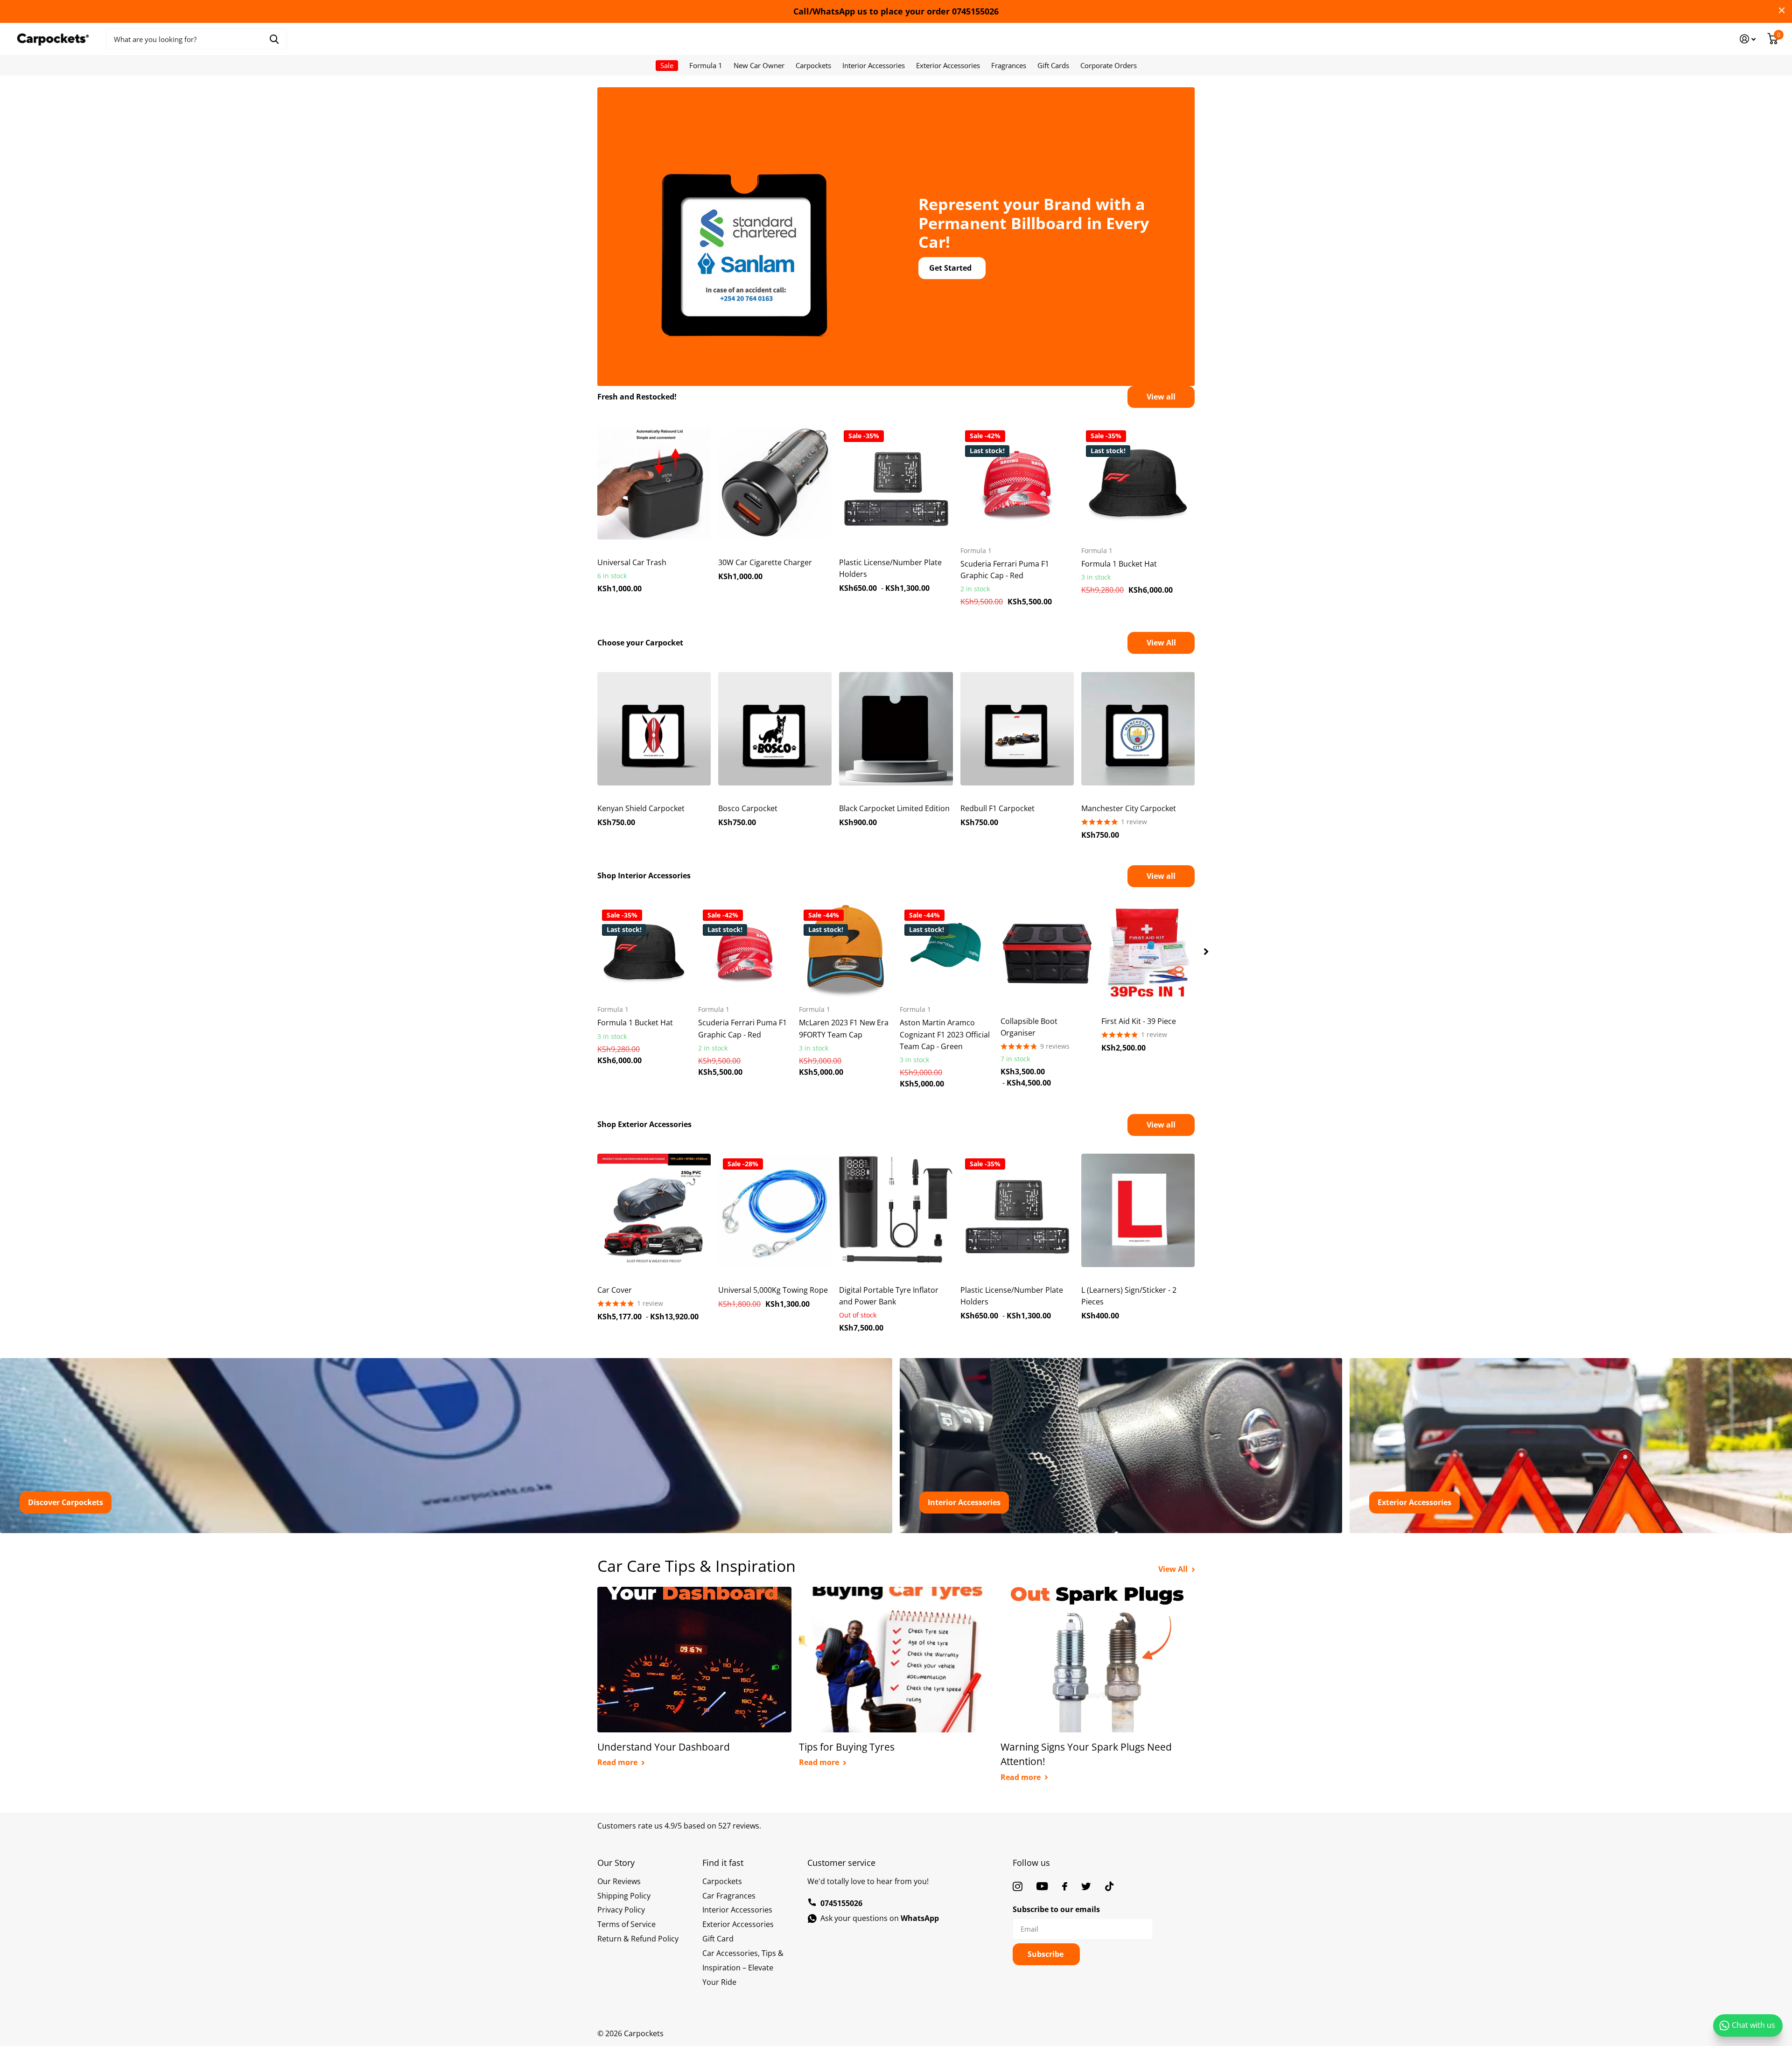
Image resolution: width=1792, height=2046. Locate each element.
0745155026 (841, 1903)
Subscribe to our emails (1056, 1909)
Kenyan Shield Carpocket (641, 808)
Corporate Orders (1109, 65)
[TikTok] (1109, 1886)
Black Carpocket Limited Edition (894, 808)
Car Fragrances (729, 1896)
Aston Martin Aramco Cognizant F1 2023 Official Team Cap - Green (945, 1034)
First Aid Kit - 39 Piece (1139, 1021)
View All (1161, 643)
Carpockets (813, 65)
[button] (1206, 952)
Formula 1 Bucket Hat (1119, 564)
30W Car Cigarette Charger (765, 562)
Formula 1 (706, 65)
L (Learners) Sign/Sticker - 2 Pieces (1129, 1296)
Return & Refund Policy (638, 1939)
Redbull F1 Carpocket (997, 808)
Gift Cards (1053, 65)
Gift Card (718, 1939)
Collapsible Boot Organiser (1029, 1027)
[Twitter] (1086, 1886)
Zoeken (274, 39)
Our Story (616, 1863)
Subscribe (1046, 1954)
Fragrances (1009, 65)
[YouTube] (1042, 1886)
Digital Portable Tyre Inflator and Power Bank (889, 1296)
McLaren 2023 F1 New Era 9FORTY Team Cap (844, 1028)
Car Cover (615, 1290)
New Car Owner (759, 65)
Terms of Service (626, 1924)
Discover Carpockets (66, 1502)
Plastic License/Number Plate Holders (890, 568)
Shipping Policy (624, 1896)
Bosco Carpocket (748, 808)
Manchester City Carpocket (1129, 808)
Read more (618, 1762)
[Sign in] (1748, 39)
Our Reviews (619, 1881)
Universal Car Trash (632, 562)
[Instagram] (1018, 1886)
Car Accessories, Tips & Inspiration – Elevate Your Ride (743, 1968)
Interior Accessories (874, 65)
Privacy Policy (621, 1910)
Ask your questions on (880, 1918)
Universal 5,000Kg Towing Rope (773, 1290)
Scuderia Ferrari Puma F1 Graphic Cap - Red (1005, 570)
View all (1161, 397)
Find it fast (723, 1863)
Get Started (951, 268)
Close (1782, 10)
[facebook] (1065, 1886)
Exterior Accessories (948, 65)
